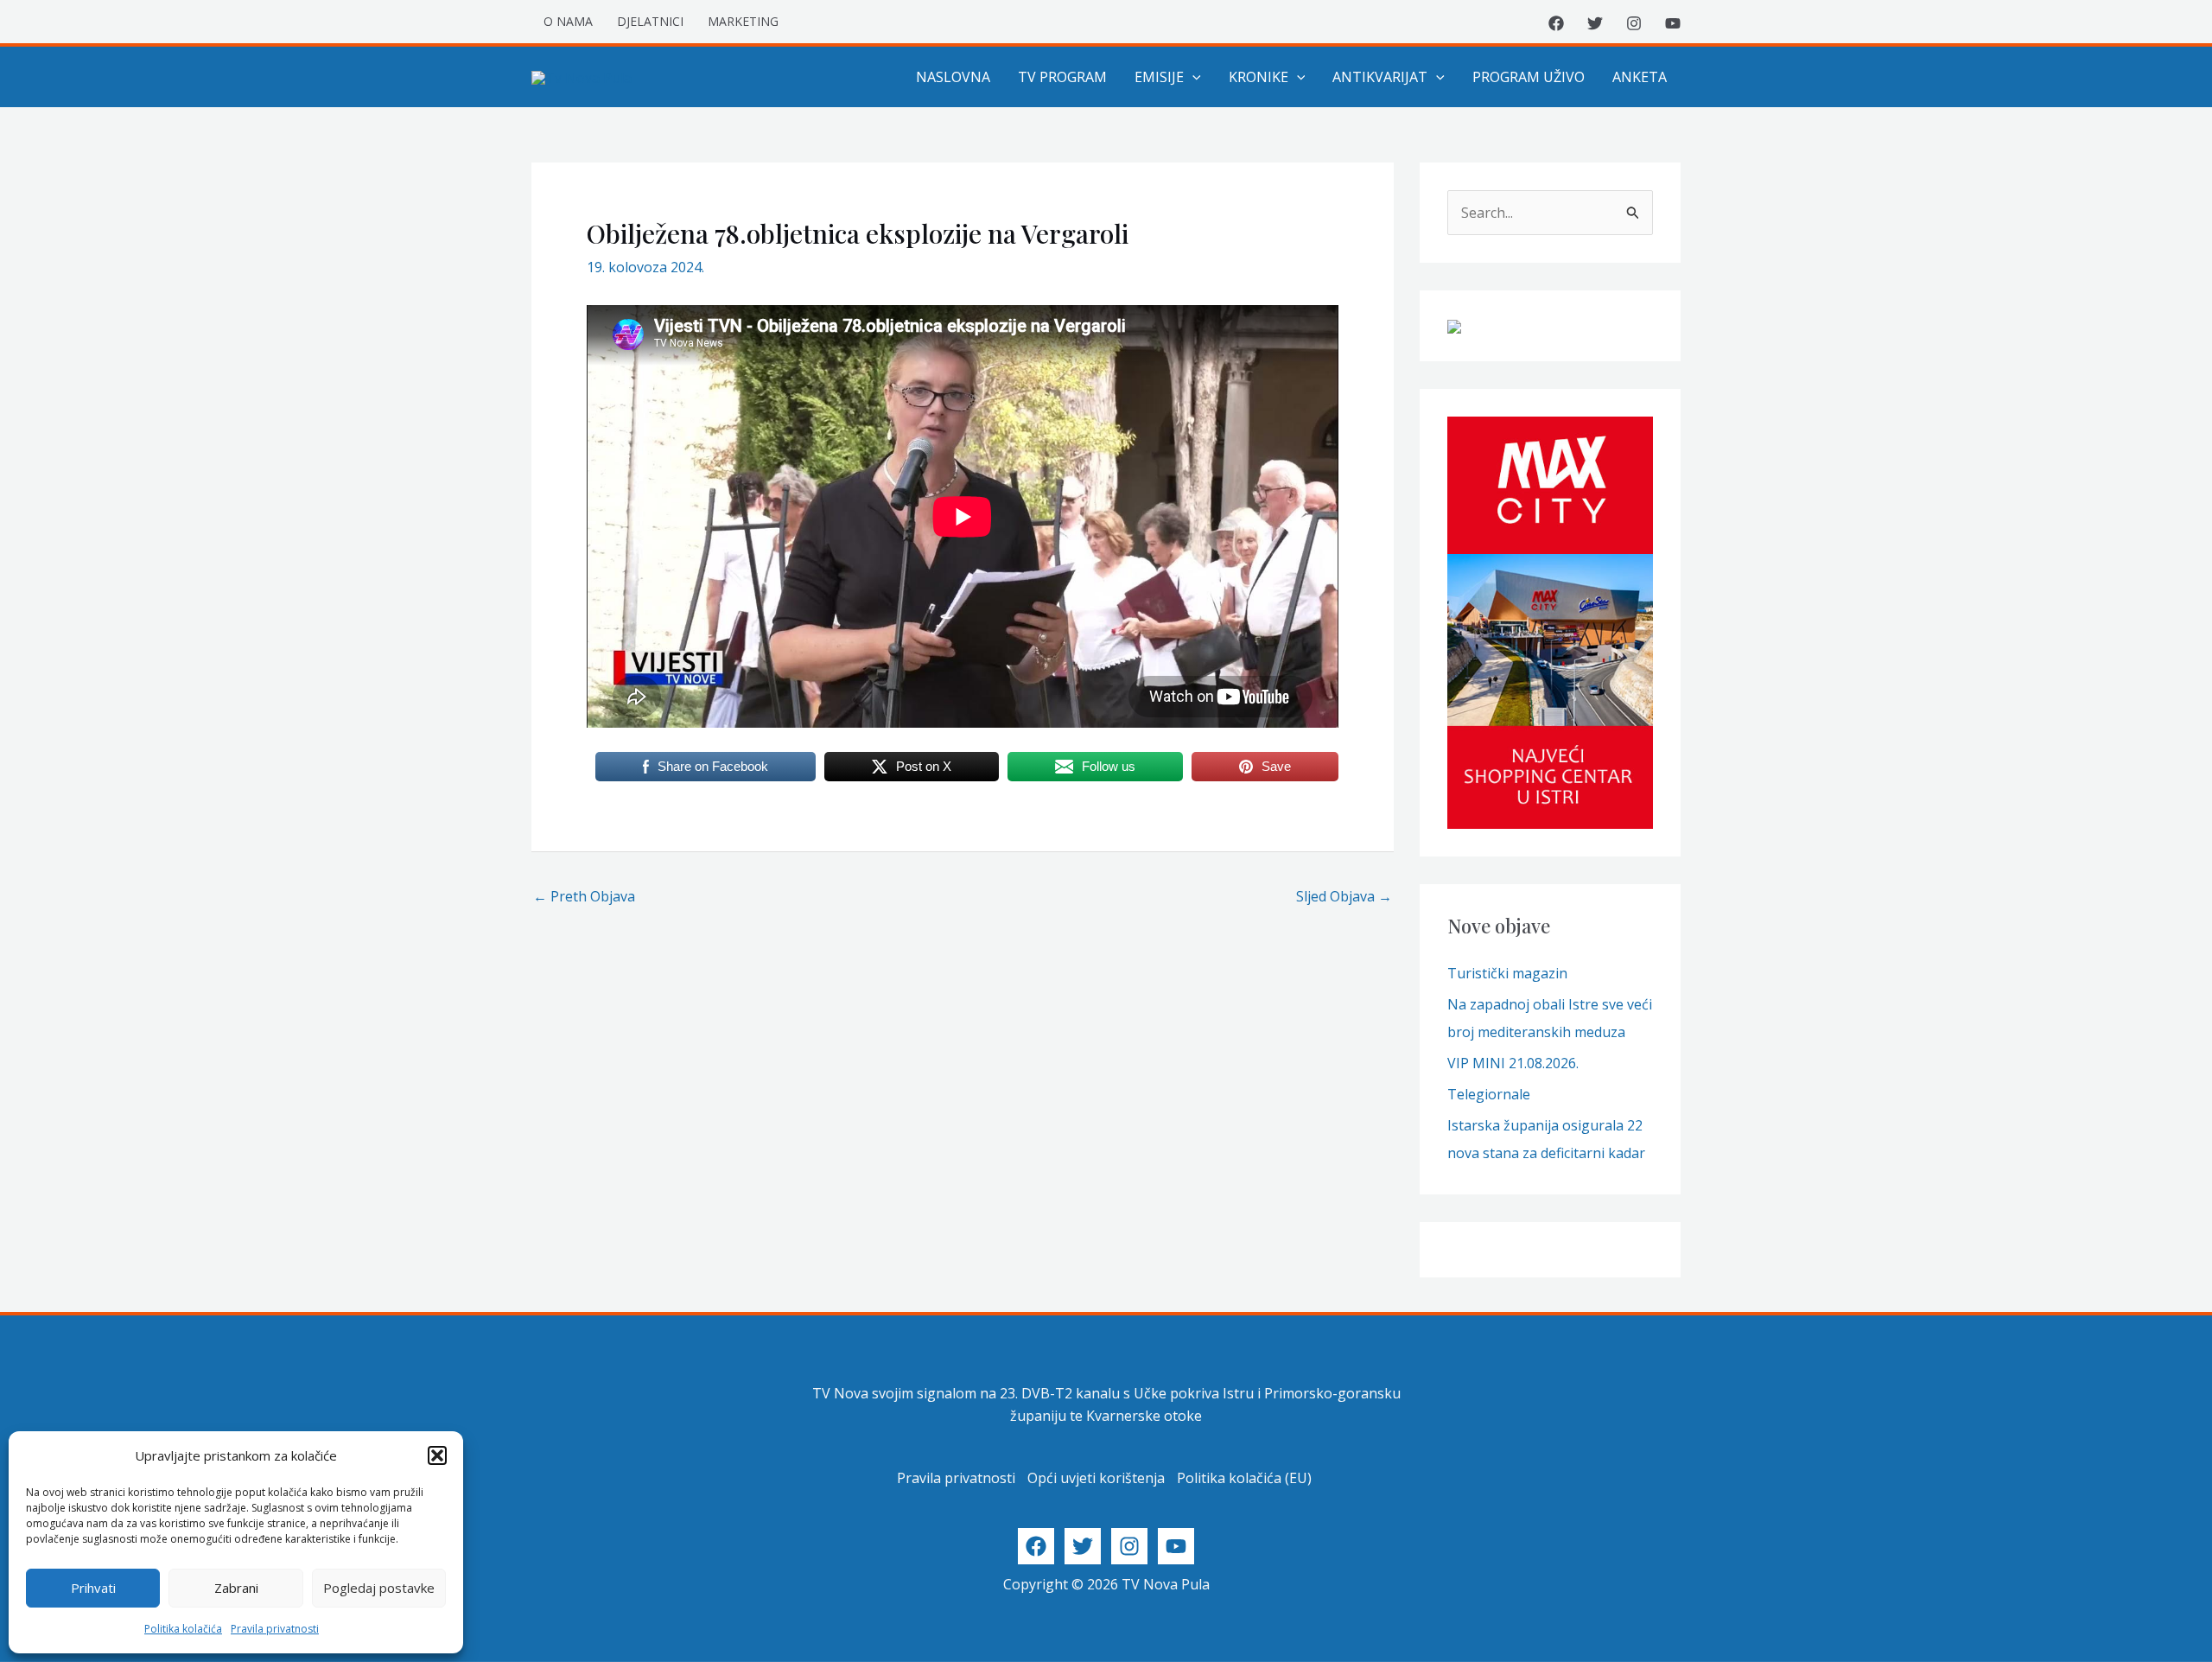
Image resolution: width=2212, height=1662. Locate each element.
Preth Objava (584, 896)
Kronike (1259, 77)
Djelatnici (650, 21)
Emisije (1159, 77)
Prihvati (93, 1588)
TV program (1062, 77)
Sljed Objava (1344, 896)
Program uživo (1529, 77)
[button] (437, 1455)
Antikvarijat (1380, 77)
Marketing (743, 21)
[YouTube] (1673, 23)
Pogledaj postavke (379, 1588)
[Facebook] (1556, 23)
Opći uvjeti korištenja (1096, 1478)
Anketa (1640, 77)
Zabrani (236, 1588)
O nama (568, 21)
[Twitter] (1595, 23)
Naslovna (953, 77)
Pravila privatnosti (275, 1629)
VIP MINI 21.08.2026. (1513, 1063)
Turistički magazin (1507, 973)
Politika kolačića (183, 1629)
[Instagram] (1634, 23)
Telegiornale (1489, 1094)
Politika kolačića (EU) (1244, 1478)
